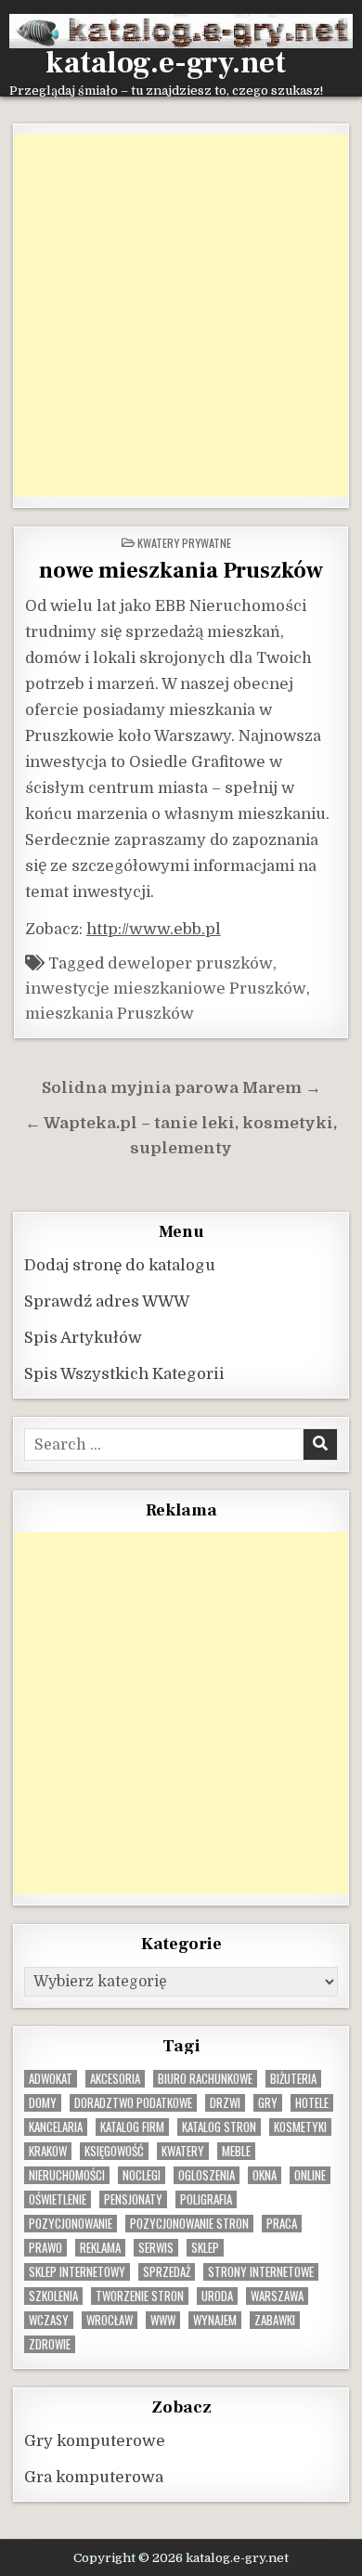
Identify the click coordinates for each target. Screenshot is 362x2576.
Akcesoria (115, 2079)
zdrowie (50, 2344)
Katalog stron (219, 2127)
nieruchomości (67, 2175)
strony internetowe (261, 2272)
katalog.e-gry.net (166, 63)
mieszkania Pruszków (110, 1014)
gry (268, 2103)
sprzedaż (167, 2272)
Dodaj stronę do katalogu (120, 1265)
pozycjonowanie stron (189, 2224)
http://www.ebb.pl (154, 929)
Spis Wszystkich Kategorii (124, 1374)
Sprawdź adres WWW (107, 1301)
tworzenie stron (140, 2296)
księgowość (114, 2151)
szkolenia (53, 2296)
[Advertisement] (181, 316)
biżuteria (293, 2079)
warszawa (277, 2296)
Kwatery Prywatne (184, 543)
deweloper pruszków (190, 963)
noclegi (142, 2175)
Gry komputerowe (95, 2441)
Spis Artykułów (83, 1338)
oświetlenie (58, 2199)
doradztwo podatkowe (133, 2103)
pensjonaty (133, 2199)
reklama (100, 2248)
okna (265, 2175)
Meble (236, 2151)
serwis (156, 2248)
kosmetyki (300, 2127)
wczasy (49, 2320)
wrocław (110, 2320)
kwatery (183, 2151)
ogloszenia (207, 2175)
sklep (205, 2248)
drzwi (225, 2103)
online (310, 2175)
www (163, 2320)
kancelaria (56, 2127)
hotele (312, 2103)
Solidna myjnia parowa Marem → (181, 1088)
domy (43, 2103)
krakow (48, 2151)
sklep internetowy (77, 2272)
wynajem (215, 2320)
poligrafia (206, 2199)
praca (282, 2224)
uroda (217, 2296)
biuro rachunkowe (205, 2079)
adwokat (51, 2079)
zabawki (275, 2320)
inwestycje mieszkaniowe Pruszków (166, 989)
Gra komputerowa (94, 2477)
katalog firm (132, 2127)
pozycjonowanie (71, 2224)
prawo (45, 2248)
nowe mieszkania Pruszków (181, 571)
